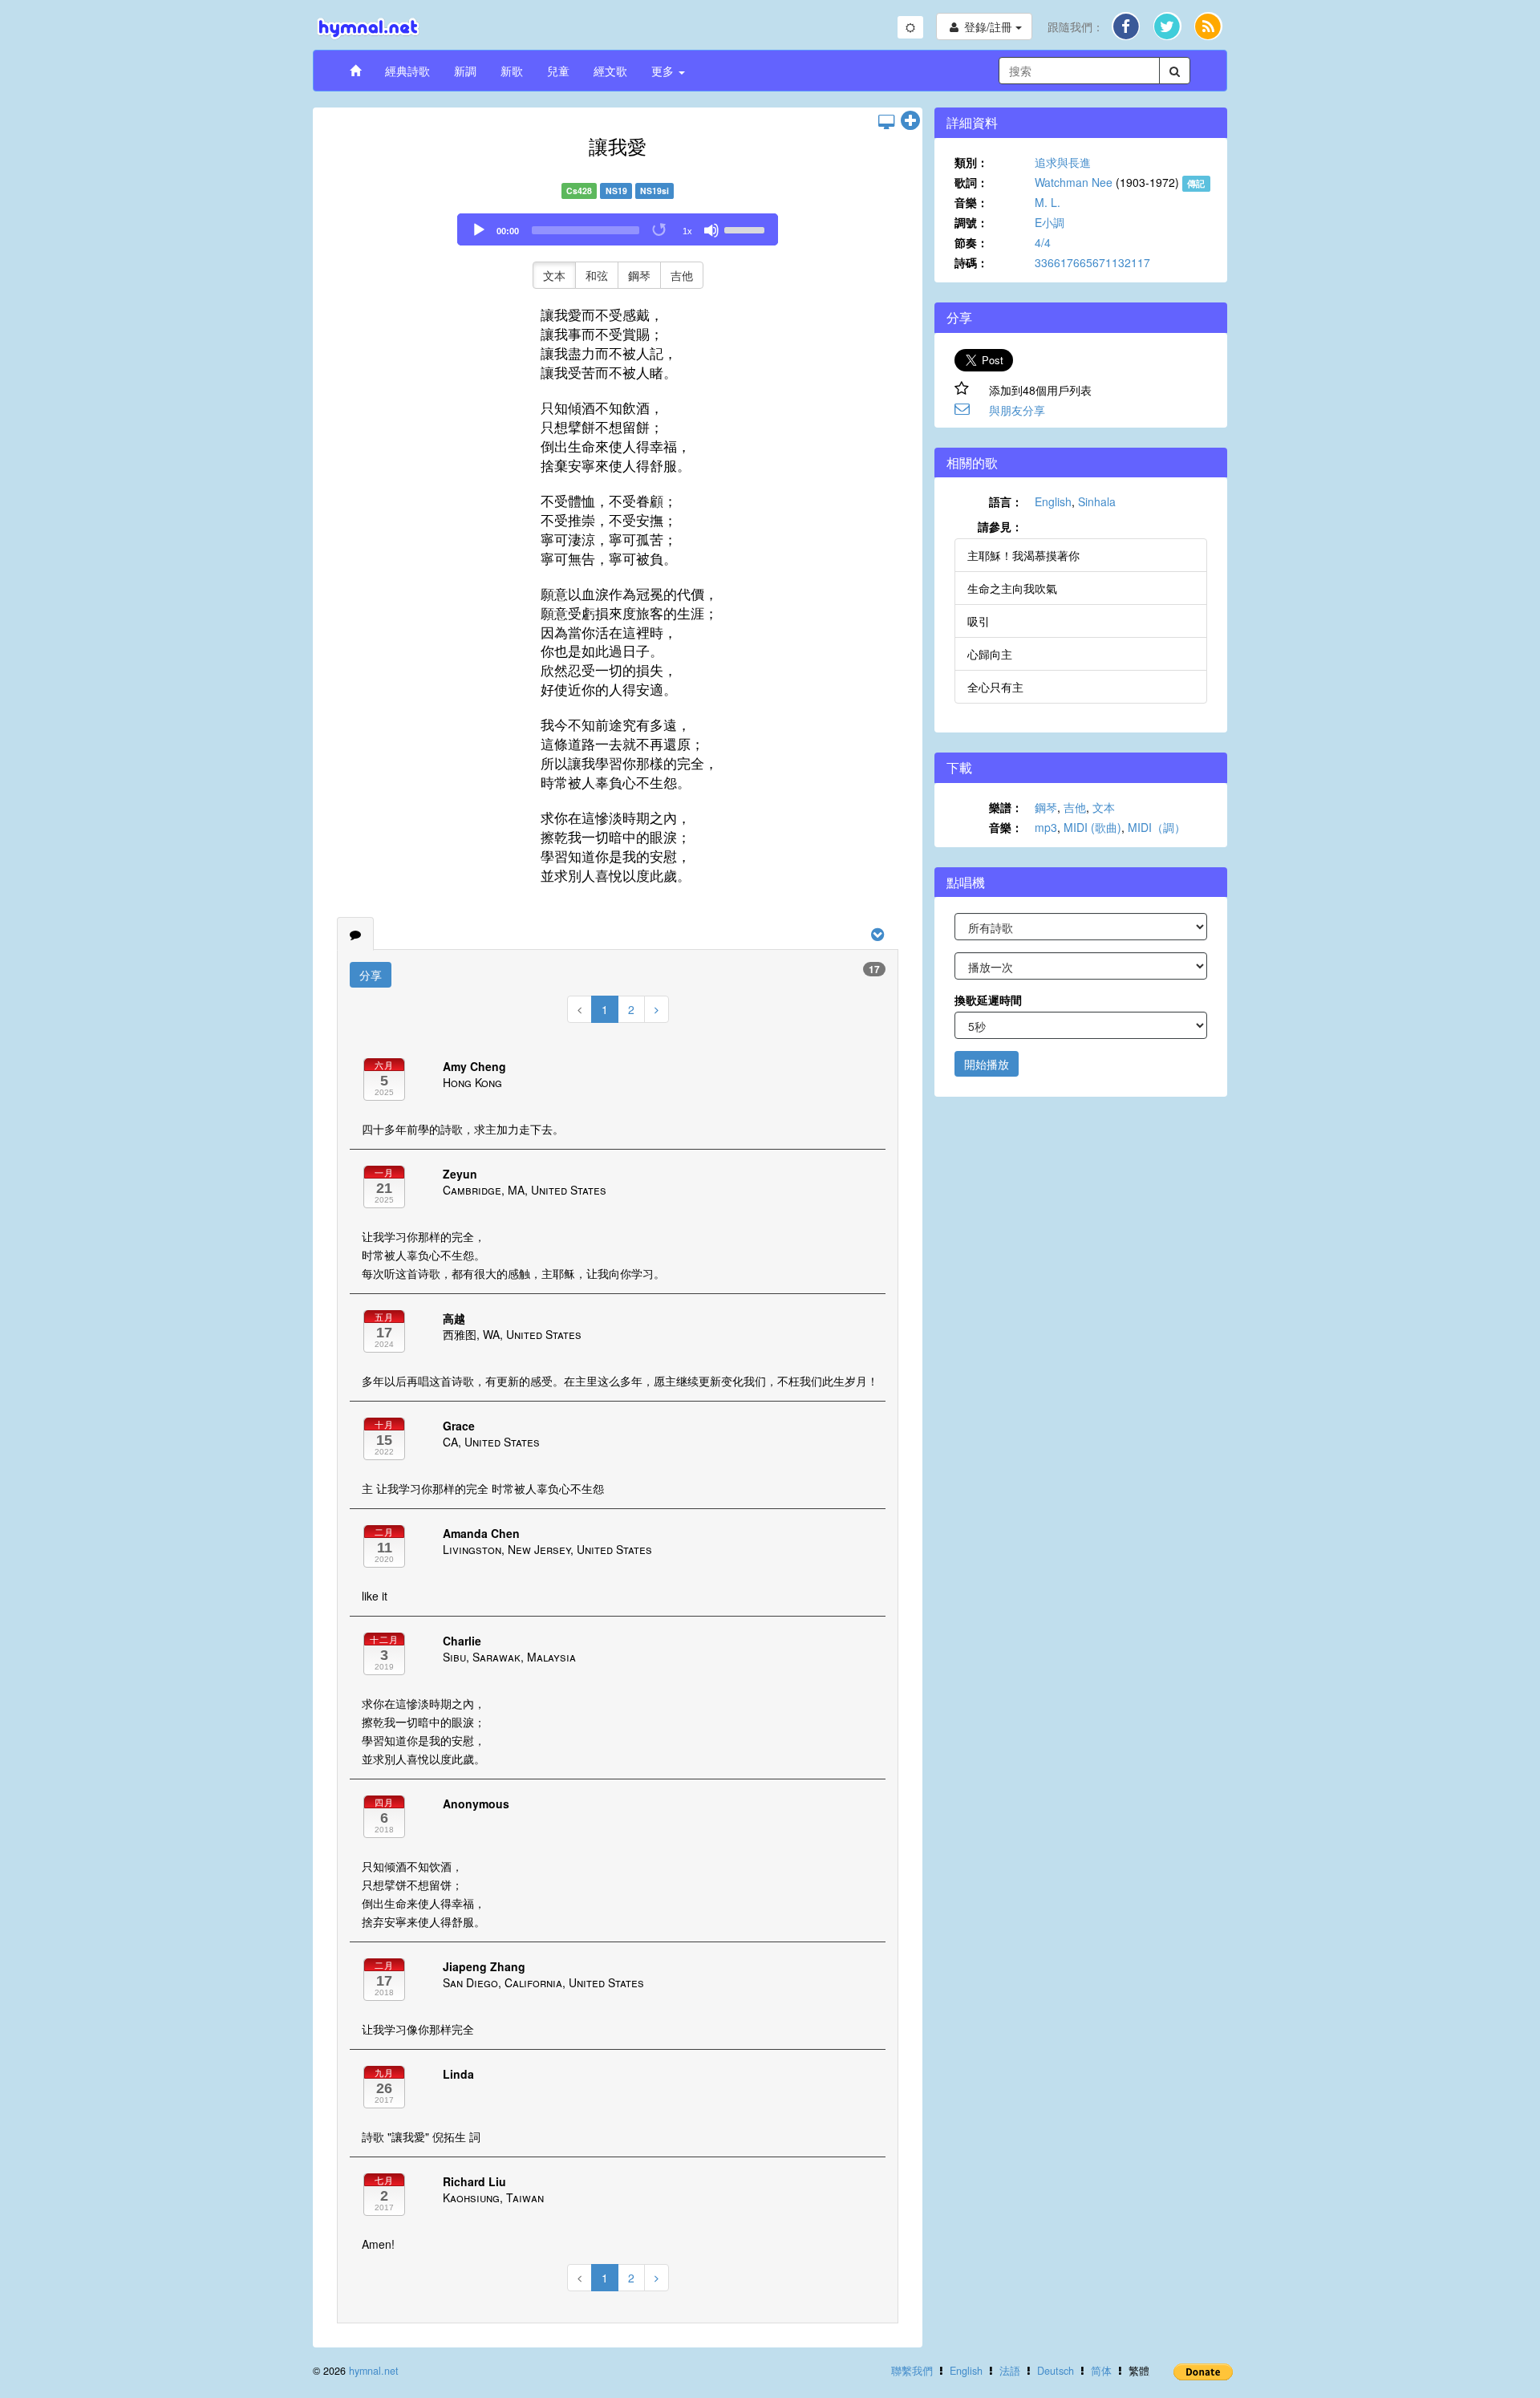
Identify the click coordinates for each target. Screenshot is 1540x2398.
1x (687, 231)
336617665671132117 (1092, 262)
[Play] (479, 230)
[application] (618, 229)
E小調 (1050, 222)
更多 (664, 71)
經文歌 (610, 71)
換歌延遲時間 (988, 1000)
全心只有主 (995, 687)
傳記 (1196, 183)
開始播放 (987, 1064)
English (1053, 501)
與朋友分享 (1017, 410)
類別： (971, 162)
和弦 (597, 275)
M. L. (1048, 202)
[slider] (747, 229)
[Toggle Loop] (660, 230)
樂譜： (1006, 807)
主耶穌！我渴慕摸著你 (1023, 555)
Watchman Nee (1074, 182)
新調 (465, 71)
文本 (554, 275)
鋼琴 (639, 275)
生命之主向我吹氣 (1012, 588)
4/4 (1043, 242)
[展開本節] (910, 121)
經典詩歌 (407, 71)
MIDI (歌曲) (1092, 827)
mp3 (1046, 827)
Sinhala (1097, 501)
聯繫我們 (912, 2371)
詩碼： (971, 262)
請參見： (1000, 526)
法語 (1010, 2371)
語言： (1006, 501)
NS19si (654, 191)
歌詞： (971, 182)
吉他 (682, 275)
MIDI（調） (1157, 827)
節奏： (971, 242)
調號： (971, 222)
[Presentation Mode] (886, 121)
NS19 (616, 191)
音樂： (971, 202)
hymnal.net (374, 2371)
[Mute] (711, 230)
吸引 (979, 621)
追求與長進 (1063, 162)
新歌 (512, 71)
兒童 (558, 71)
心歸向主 (990, 654)
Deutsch (1056, 2371)
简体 (1101, 2371)
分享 (371, 975)
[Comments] (355, 934)
